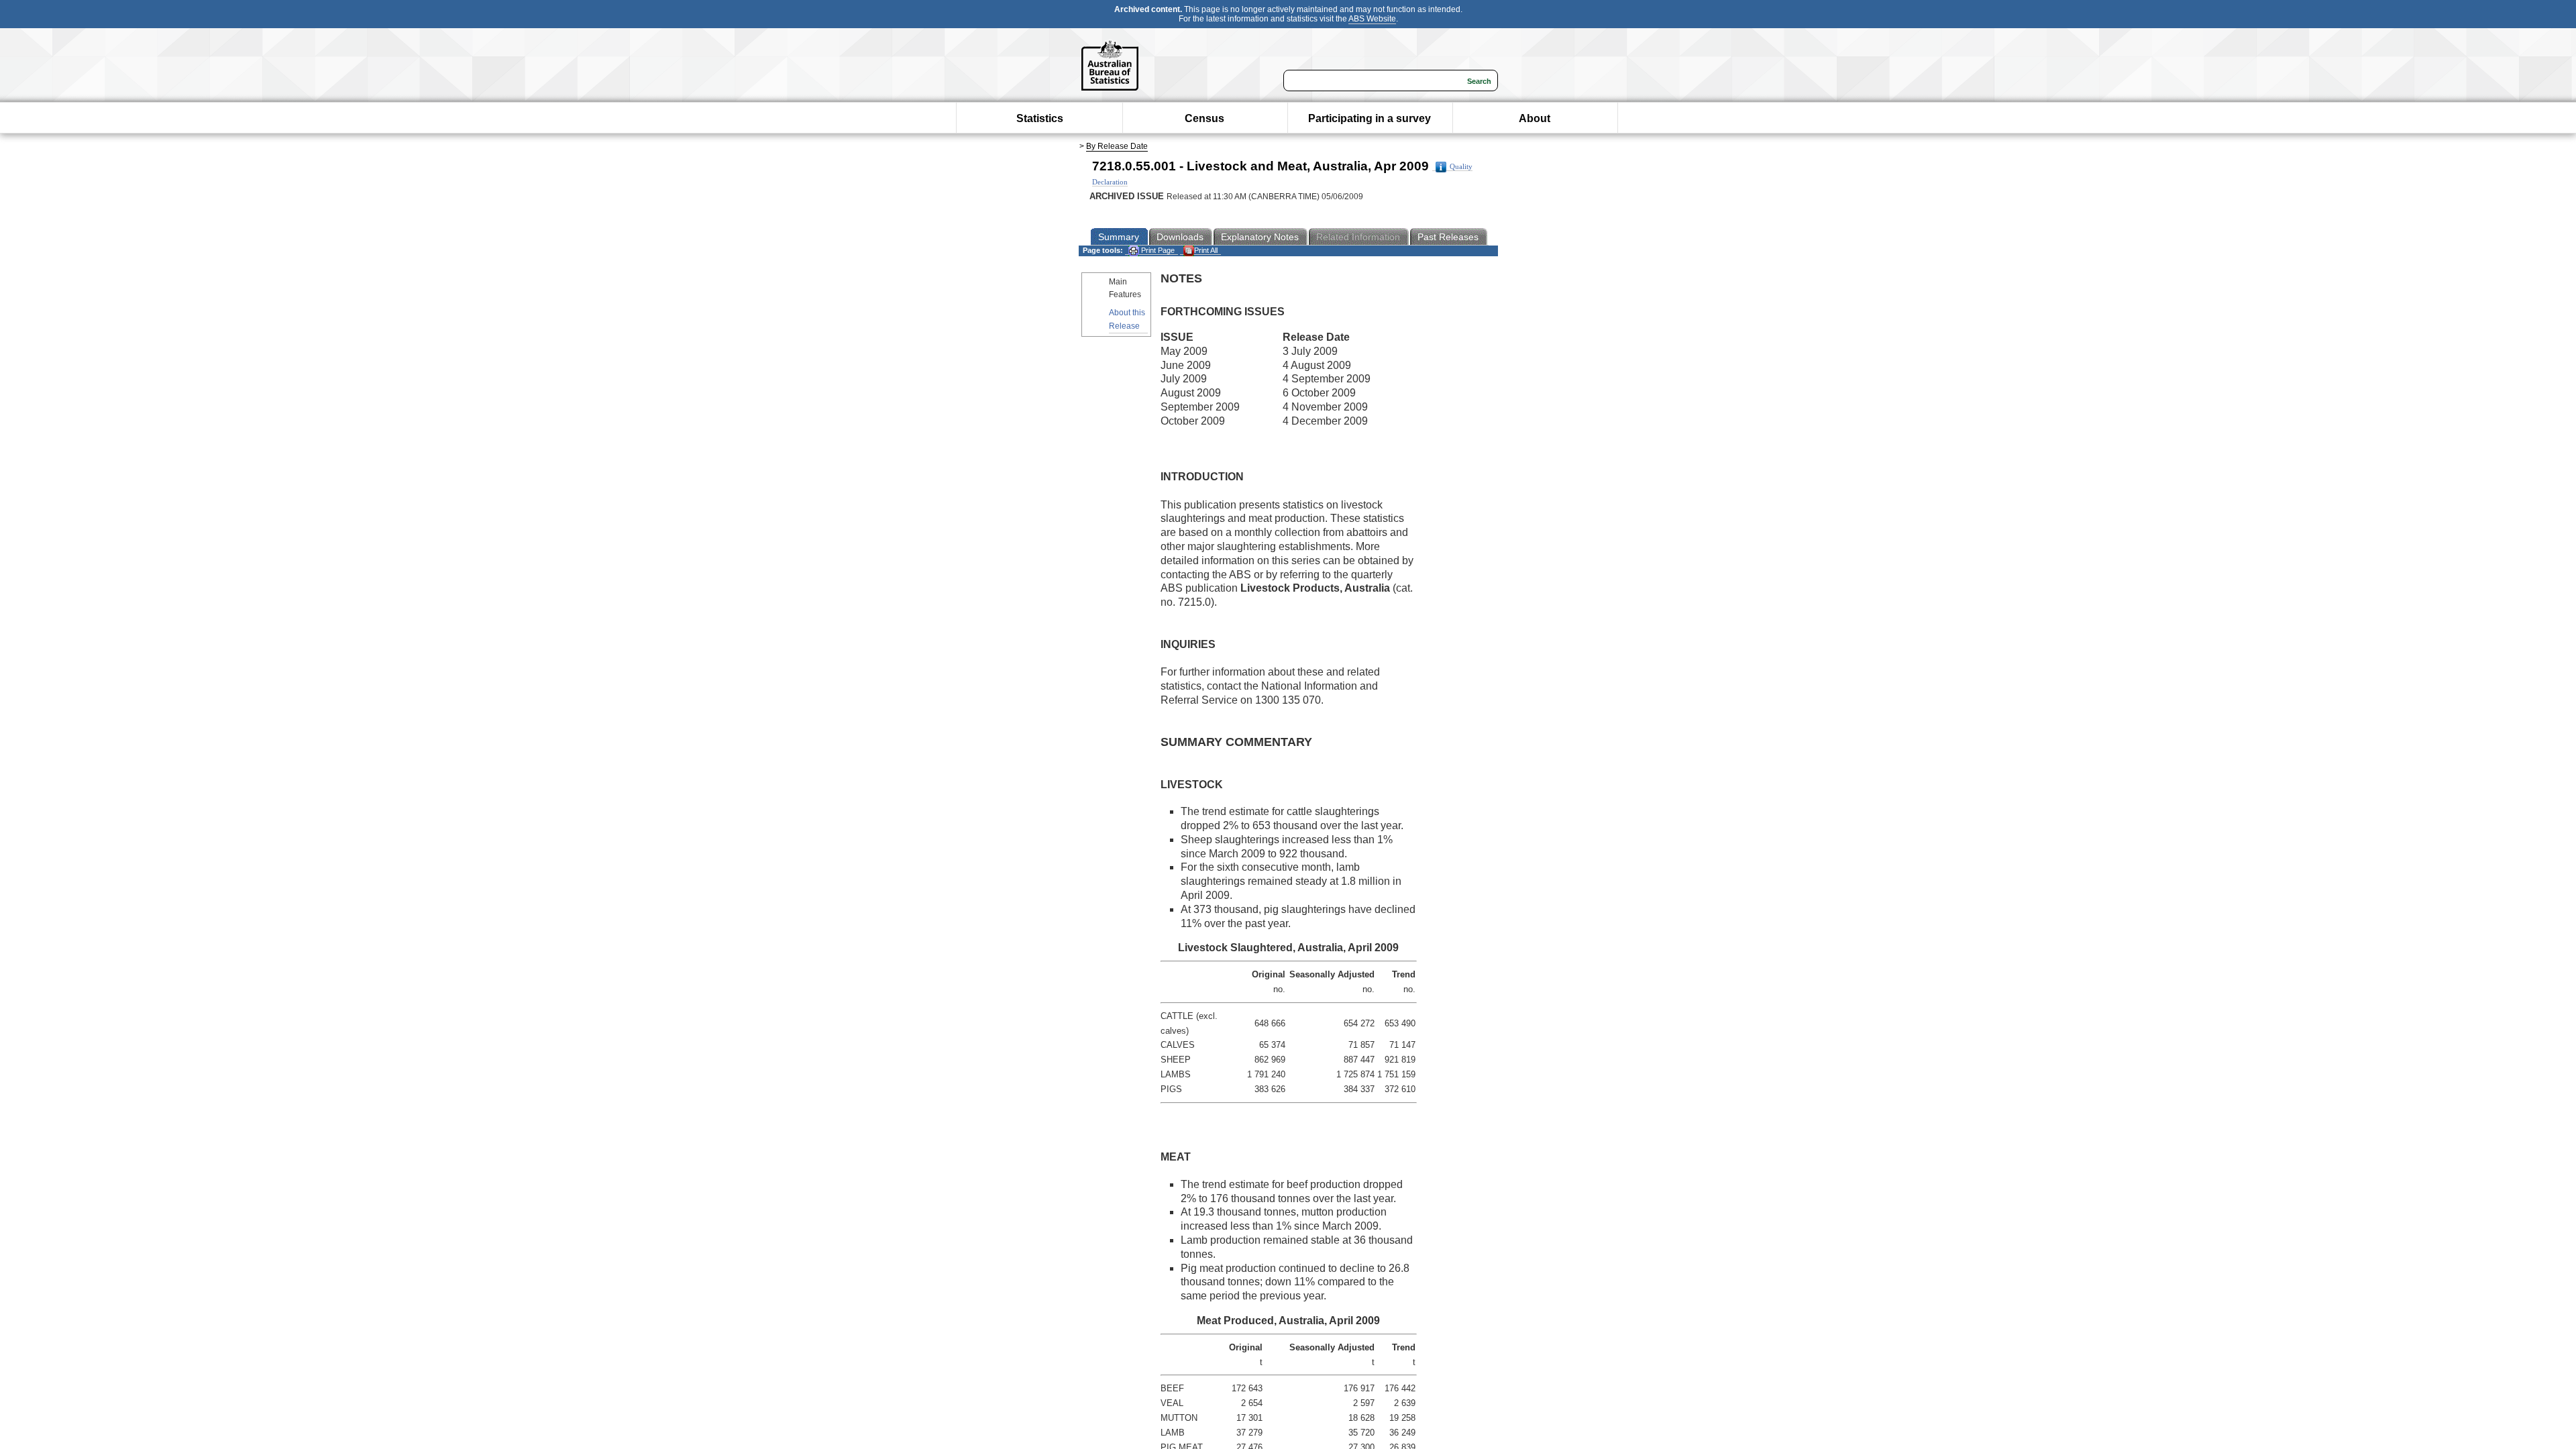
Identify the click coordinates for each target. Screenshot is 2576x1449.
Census (1204, 118)
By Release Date (1117, 146)
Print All (1206, 250)
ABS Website (1372, 19)
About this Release (1127, 319)
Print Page (1157, 250)
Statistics (1040, 118)
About (1535, 118)
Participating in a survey (1370, 118)
